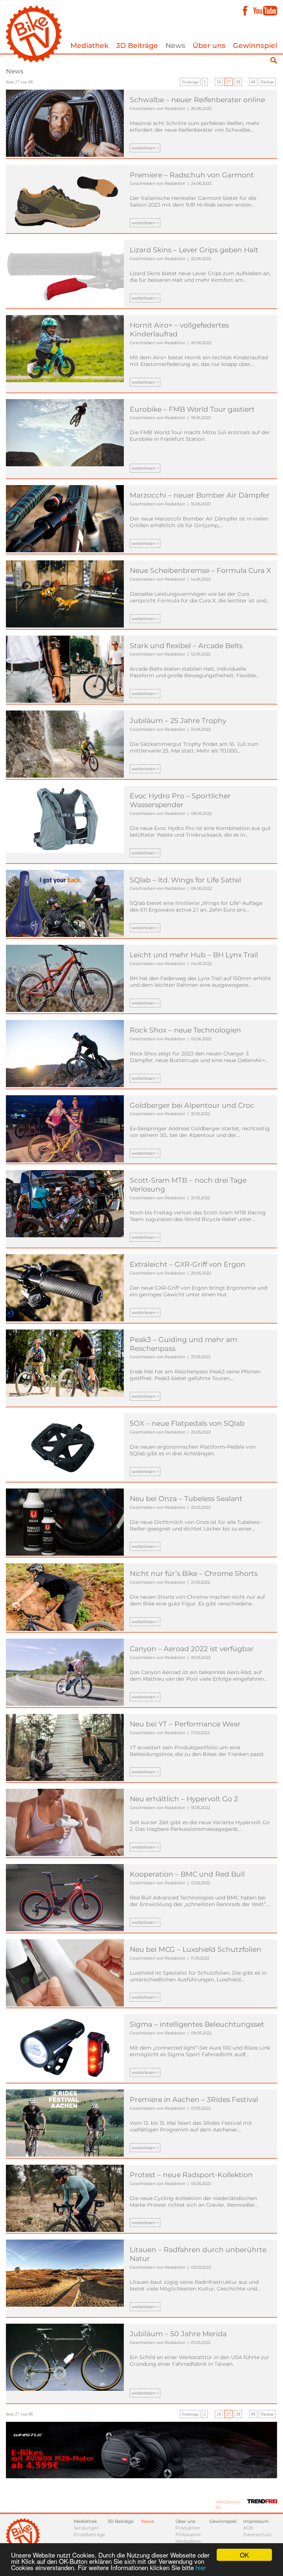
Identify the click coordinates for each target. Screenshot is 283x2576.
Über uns (209, 46)
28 (238, 82)
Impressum (256, 2521)
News (175, 46)
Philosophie (188, 2534)
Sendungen (86, 2528)
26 (219, 82)
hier (201, 2567)
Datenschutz (257, 2534)
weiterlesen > (145, 148)
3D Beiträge (137, 46)
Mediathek (90, 46)
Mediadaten (188, 2541)
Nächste (267, 82)
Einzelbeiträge (89, 2534)
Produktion (188, 2528)
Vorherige (190, 82)
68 (253, 82)
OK (244, 2555)
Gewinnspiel (255, 46)
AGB (248, 2528)
